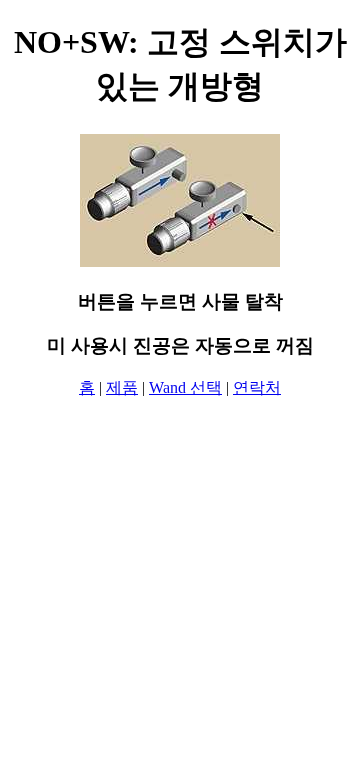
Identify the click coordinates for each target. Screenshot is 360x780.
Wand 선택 (185, 387)
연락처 (257, 387)
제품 (122, 387)
